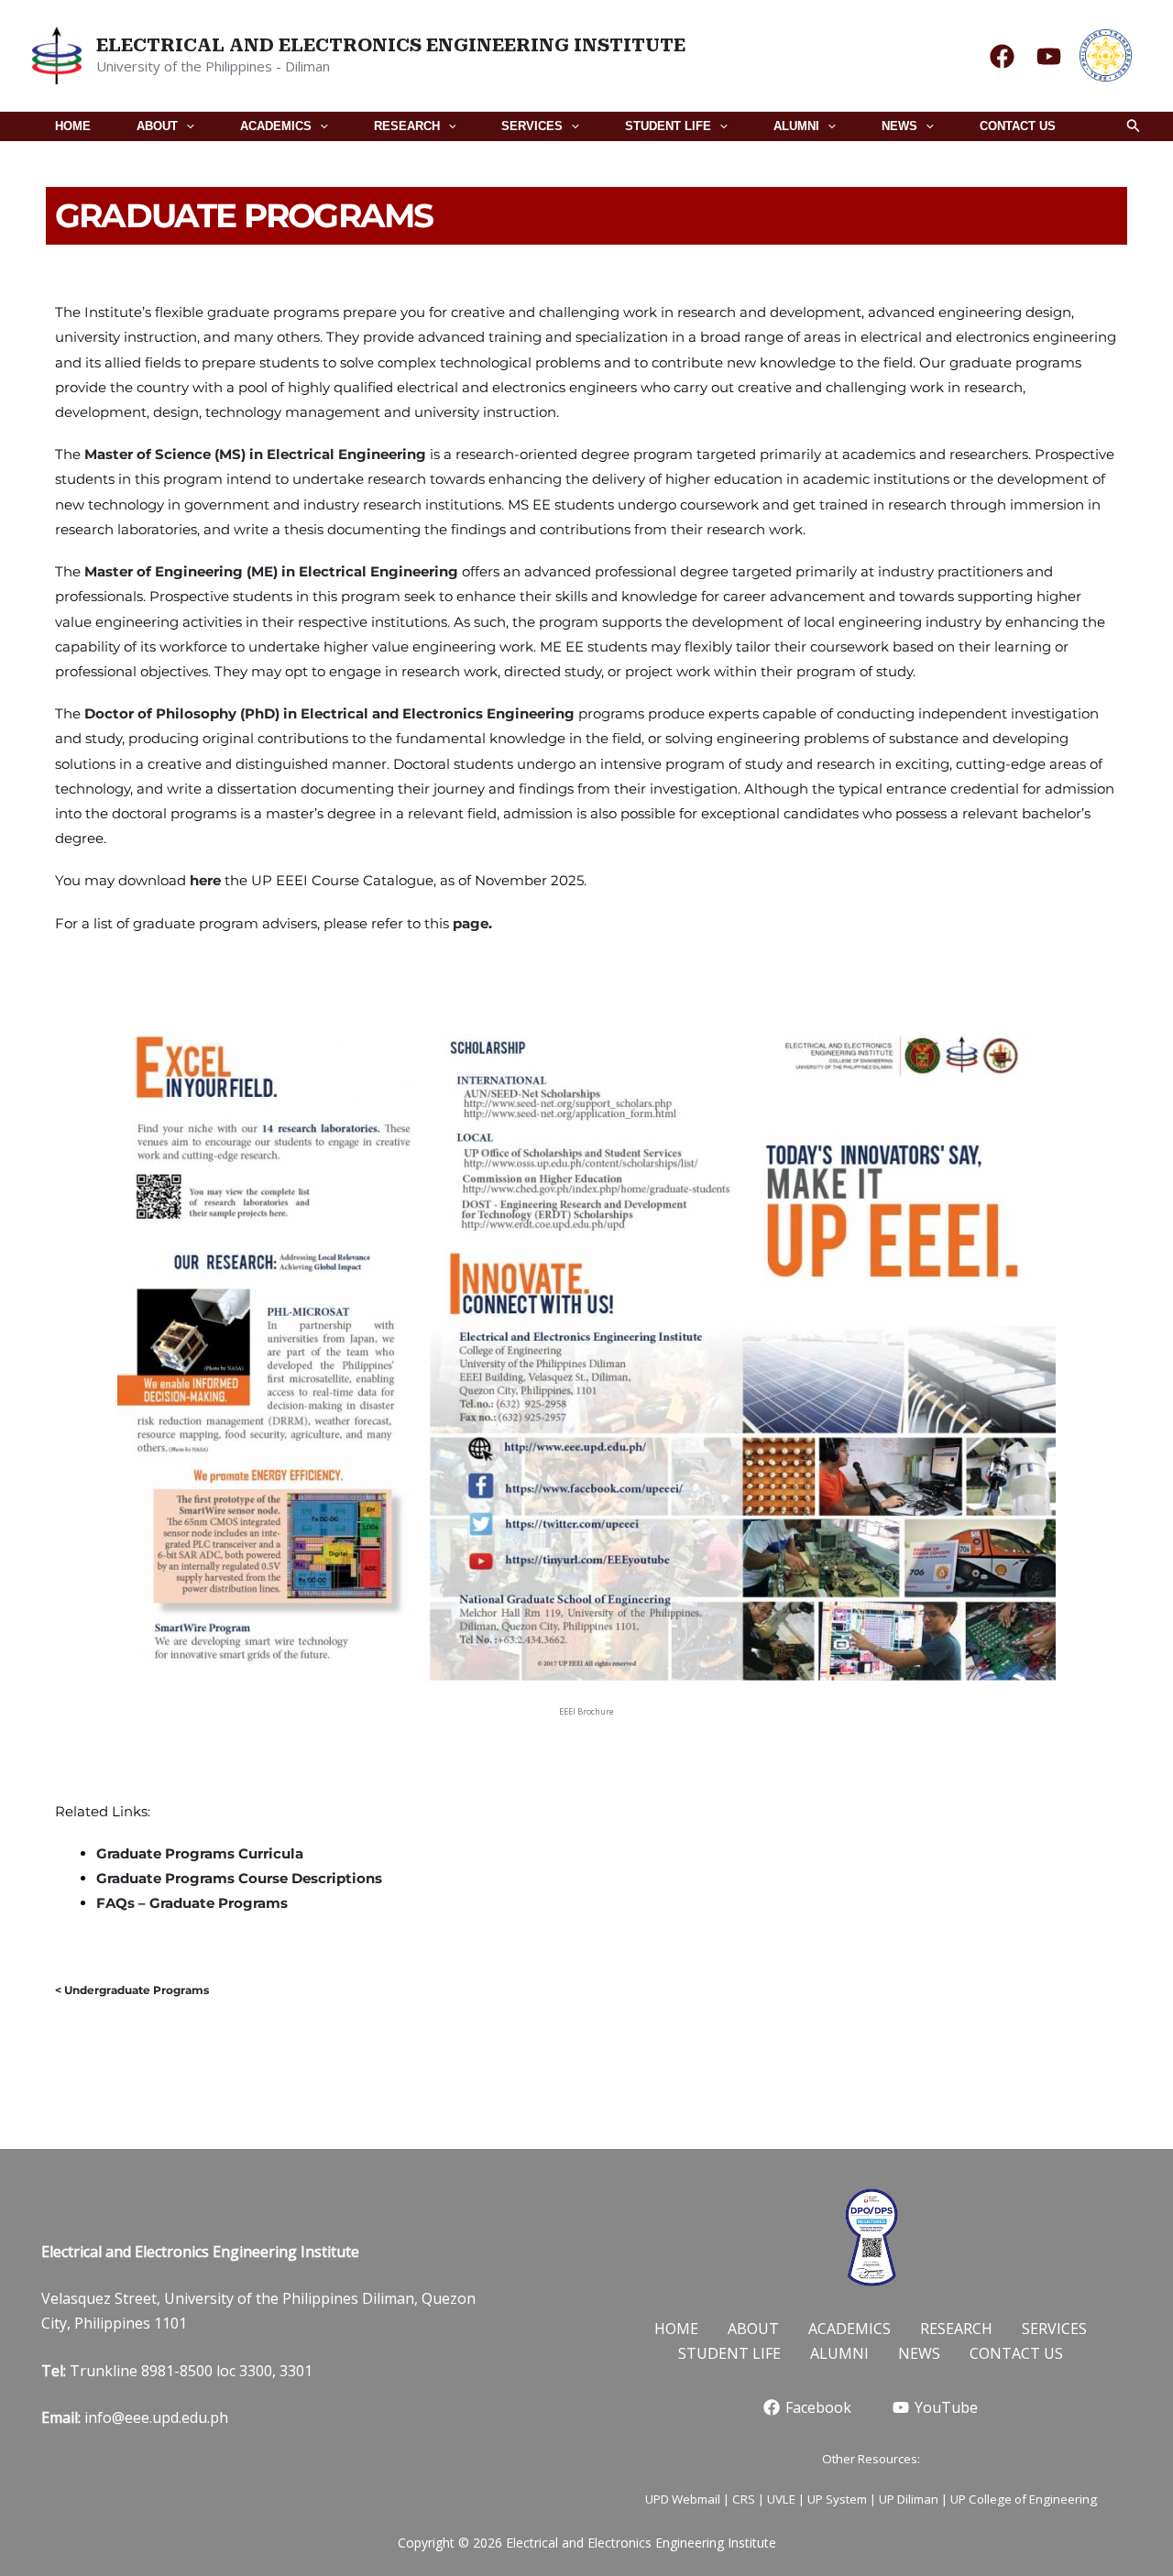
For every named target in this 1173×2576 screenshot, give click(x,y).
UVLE (781, 2499)
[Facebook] (1002, 56)
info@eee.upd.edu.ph (156, 2417)
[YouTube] (1049, 56)
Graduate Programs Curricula (200, 1853)
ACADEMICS (276, 126)
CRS (744, 2499)
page (471, 923)
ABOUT (157, 126)
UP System (837, 2499)
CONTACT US (1018, 126)
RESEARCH (407, 126)
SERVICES (532, 126)
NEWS (899, 126)
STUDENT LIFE (668, 126)
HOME (73, 126)
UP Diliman (909, 2499)
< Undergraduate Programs (132, 1990)
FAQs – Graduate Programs (192, 1903)
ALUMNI (796, 126)
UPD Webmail (683, 2499)
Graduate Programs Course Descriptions (239, 1878)
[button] (186, 126)
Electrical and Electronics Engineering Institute (391, 45)
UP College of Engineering (1024, 2499)
